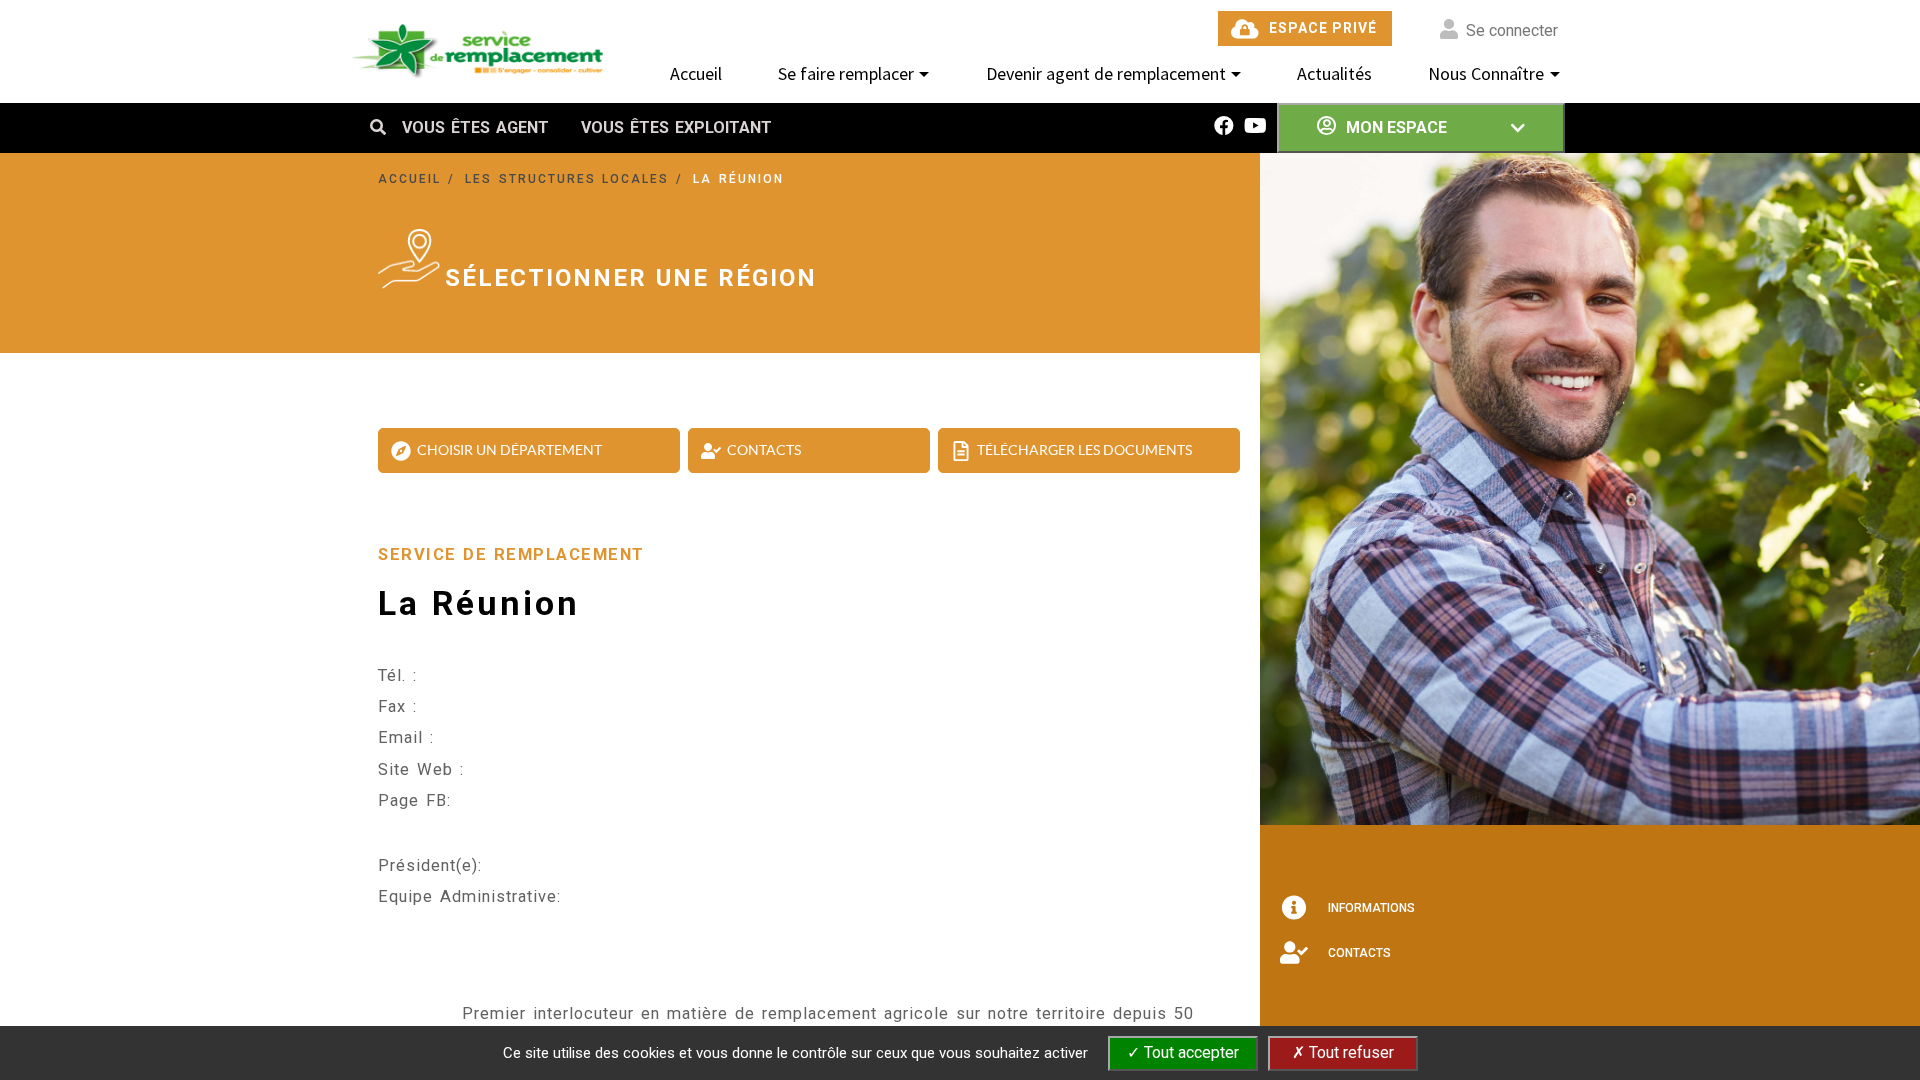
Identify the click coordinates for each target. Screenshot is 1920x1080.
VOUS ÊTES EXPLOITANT (676, 127)
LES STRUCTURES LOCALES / (577, 179)
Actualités (1334, 73)
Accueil (696, 73)
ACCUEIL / (419, 179)
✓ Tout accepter (1183, 1052)
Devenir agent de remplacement (1106, 73)
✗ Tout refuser (1343, 1052)
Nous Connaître (1486, 73)
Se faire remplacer (846, 73)
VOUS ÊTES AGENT (475, 127)
